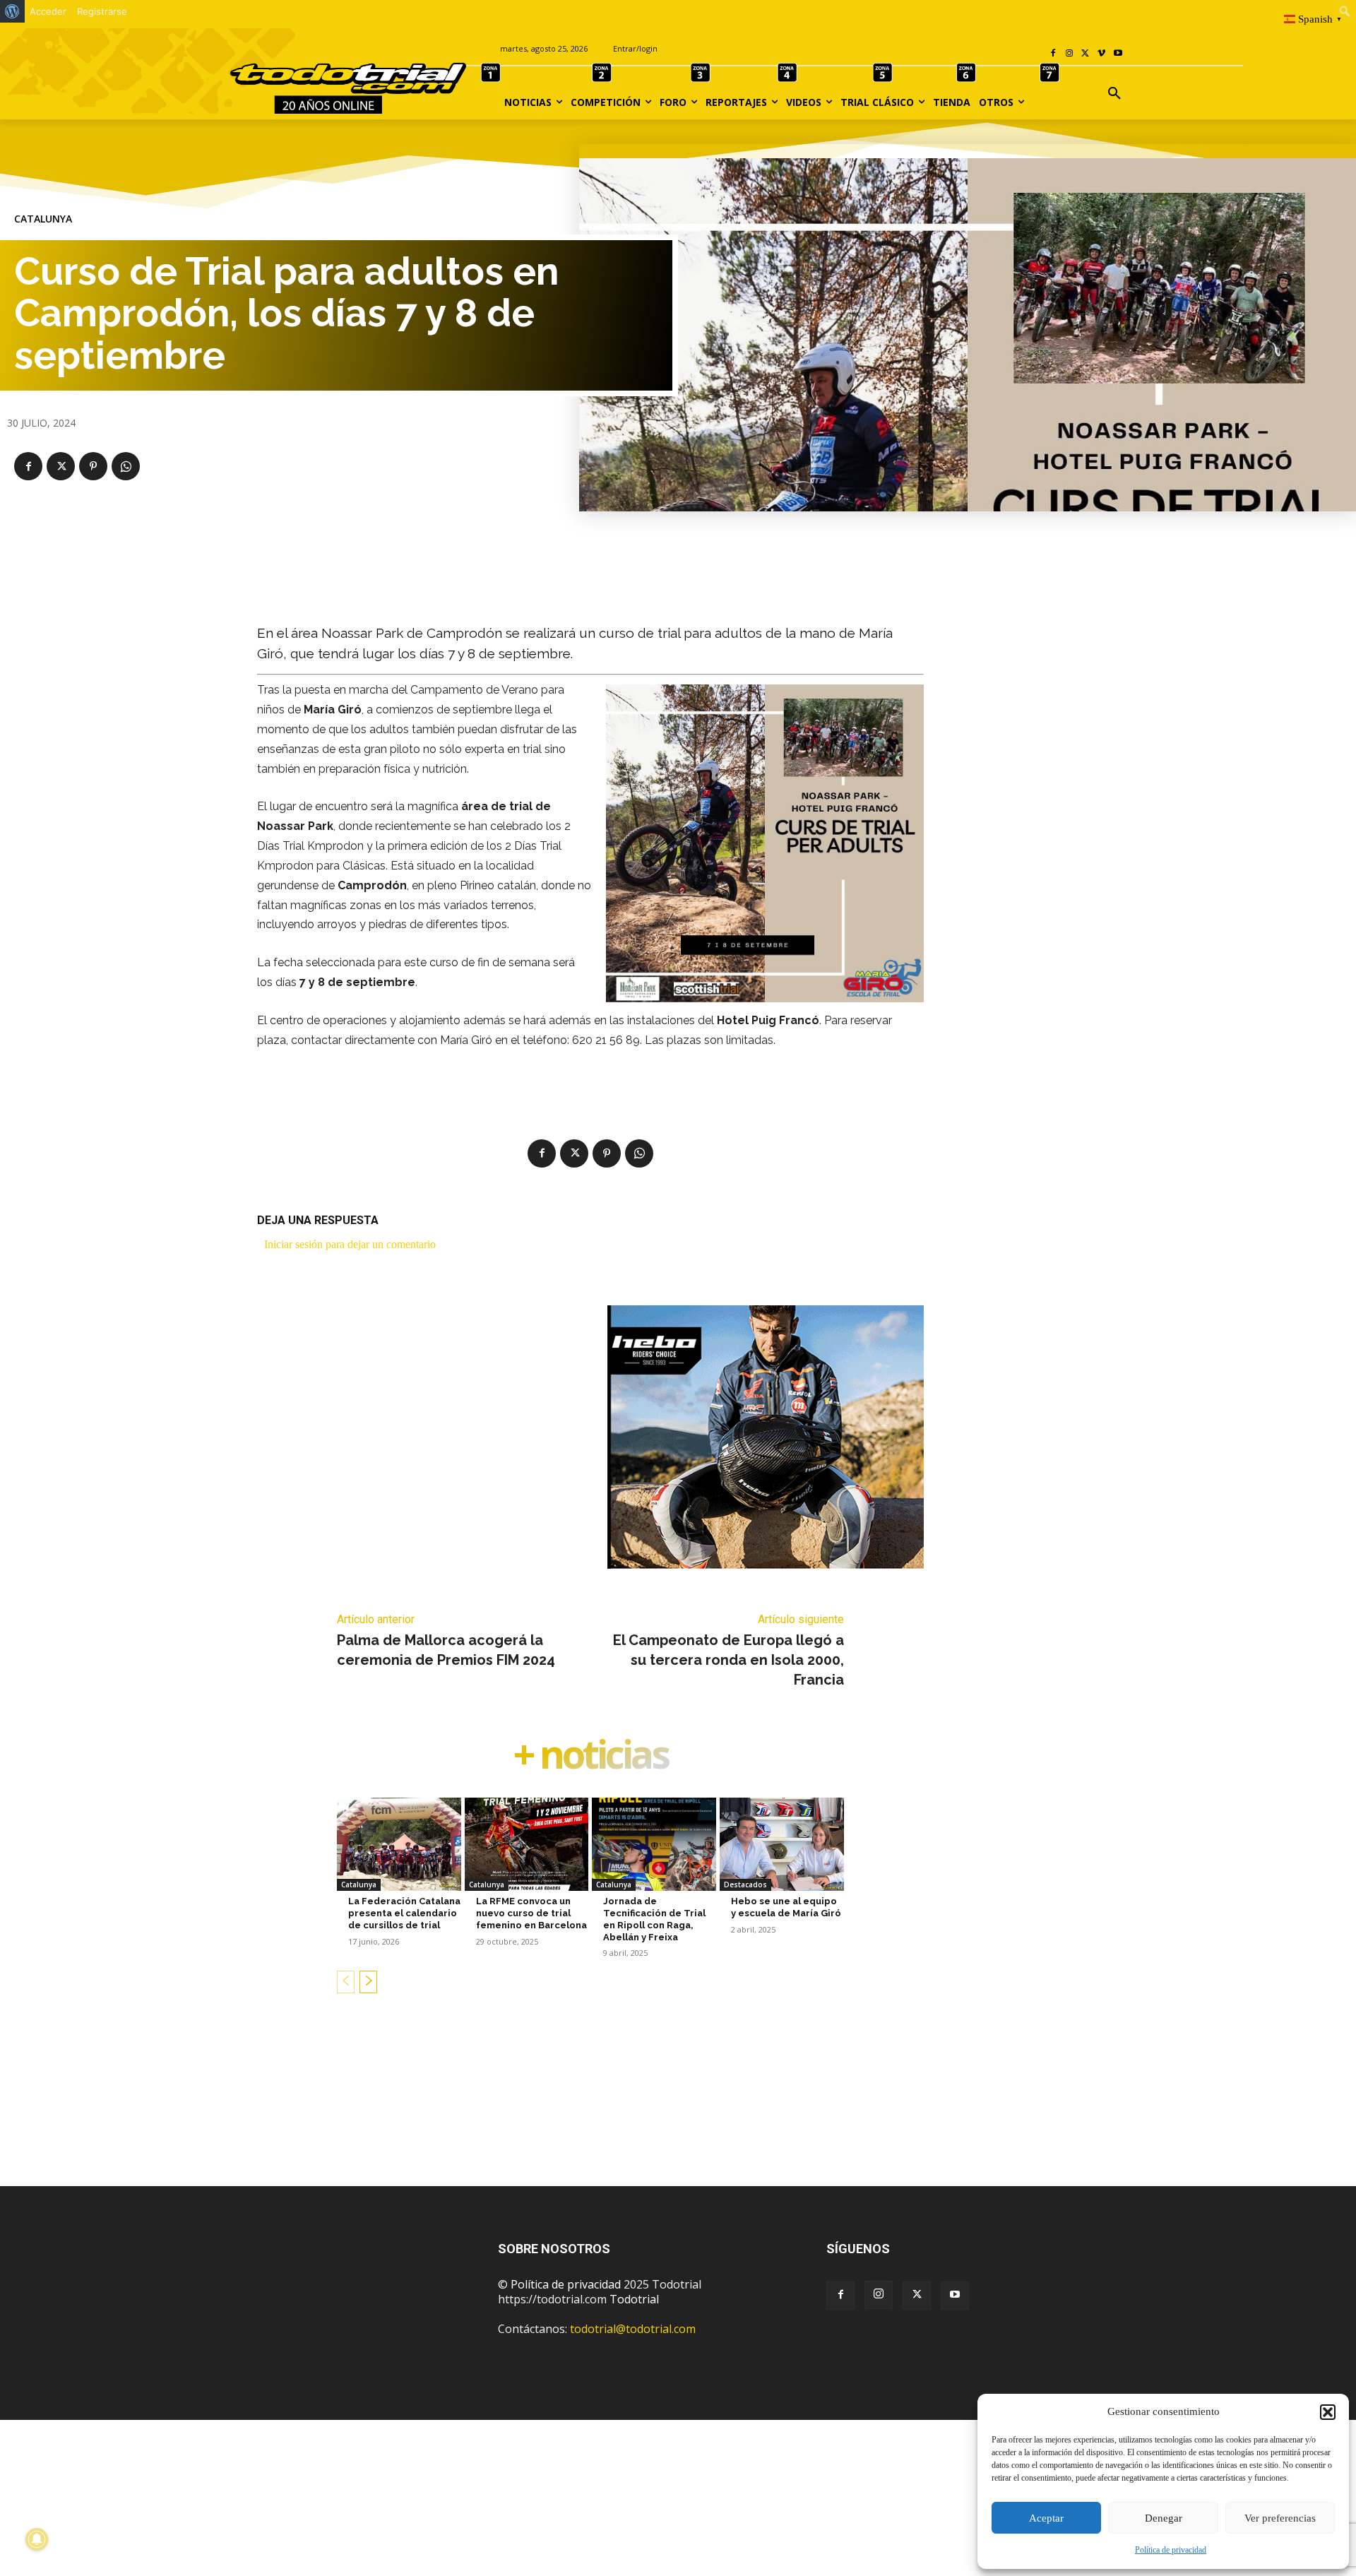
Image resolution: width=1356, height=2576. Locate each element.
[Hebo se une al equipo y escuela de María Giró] (782, 1844)
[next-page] (368, 1982)
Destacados (745, 1884)
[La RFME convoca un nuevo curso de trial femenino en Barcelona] (527, 1844)
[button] (1328, 2412)
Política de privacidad (1171, 2550)
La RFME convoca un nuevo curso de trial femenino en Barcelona (531, 1913)
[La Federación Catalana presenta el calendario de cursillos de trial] (399, 1844)
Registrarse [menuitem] (102, 11)
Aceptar (1046, 2518)
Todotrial (634, 2299)
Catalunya (43, 219)
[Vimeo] (1101, 54)
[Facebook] (1053, 54)
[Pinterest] (93, 466)
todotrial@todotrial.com (633, 2329)
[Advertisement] (678, 2112)
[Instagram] (1070, 54)
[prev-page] (346, 1982)
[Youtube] (1118, 54)
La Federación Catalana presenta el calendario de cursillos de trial (404, 1913)
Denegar (1164, 2518)
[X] (1086, 54)
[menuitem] (12, 11)
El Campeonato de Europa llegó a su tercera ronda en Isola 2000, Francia (728, 1660)
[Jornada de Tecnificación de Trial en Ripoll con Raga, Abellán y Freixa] (654, 1844)
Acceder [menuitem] (48, 11)
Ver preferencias (1280, 2518)
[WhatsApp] (126, 466)
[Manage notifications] (37, 2539)
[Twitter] (917, 2296)
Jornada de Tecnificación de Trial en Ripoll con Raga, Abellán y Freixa (654, 1919)
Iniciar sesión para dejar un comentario (350, 1244)
